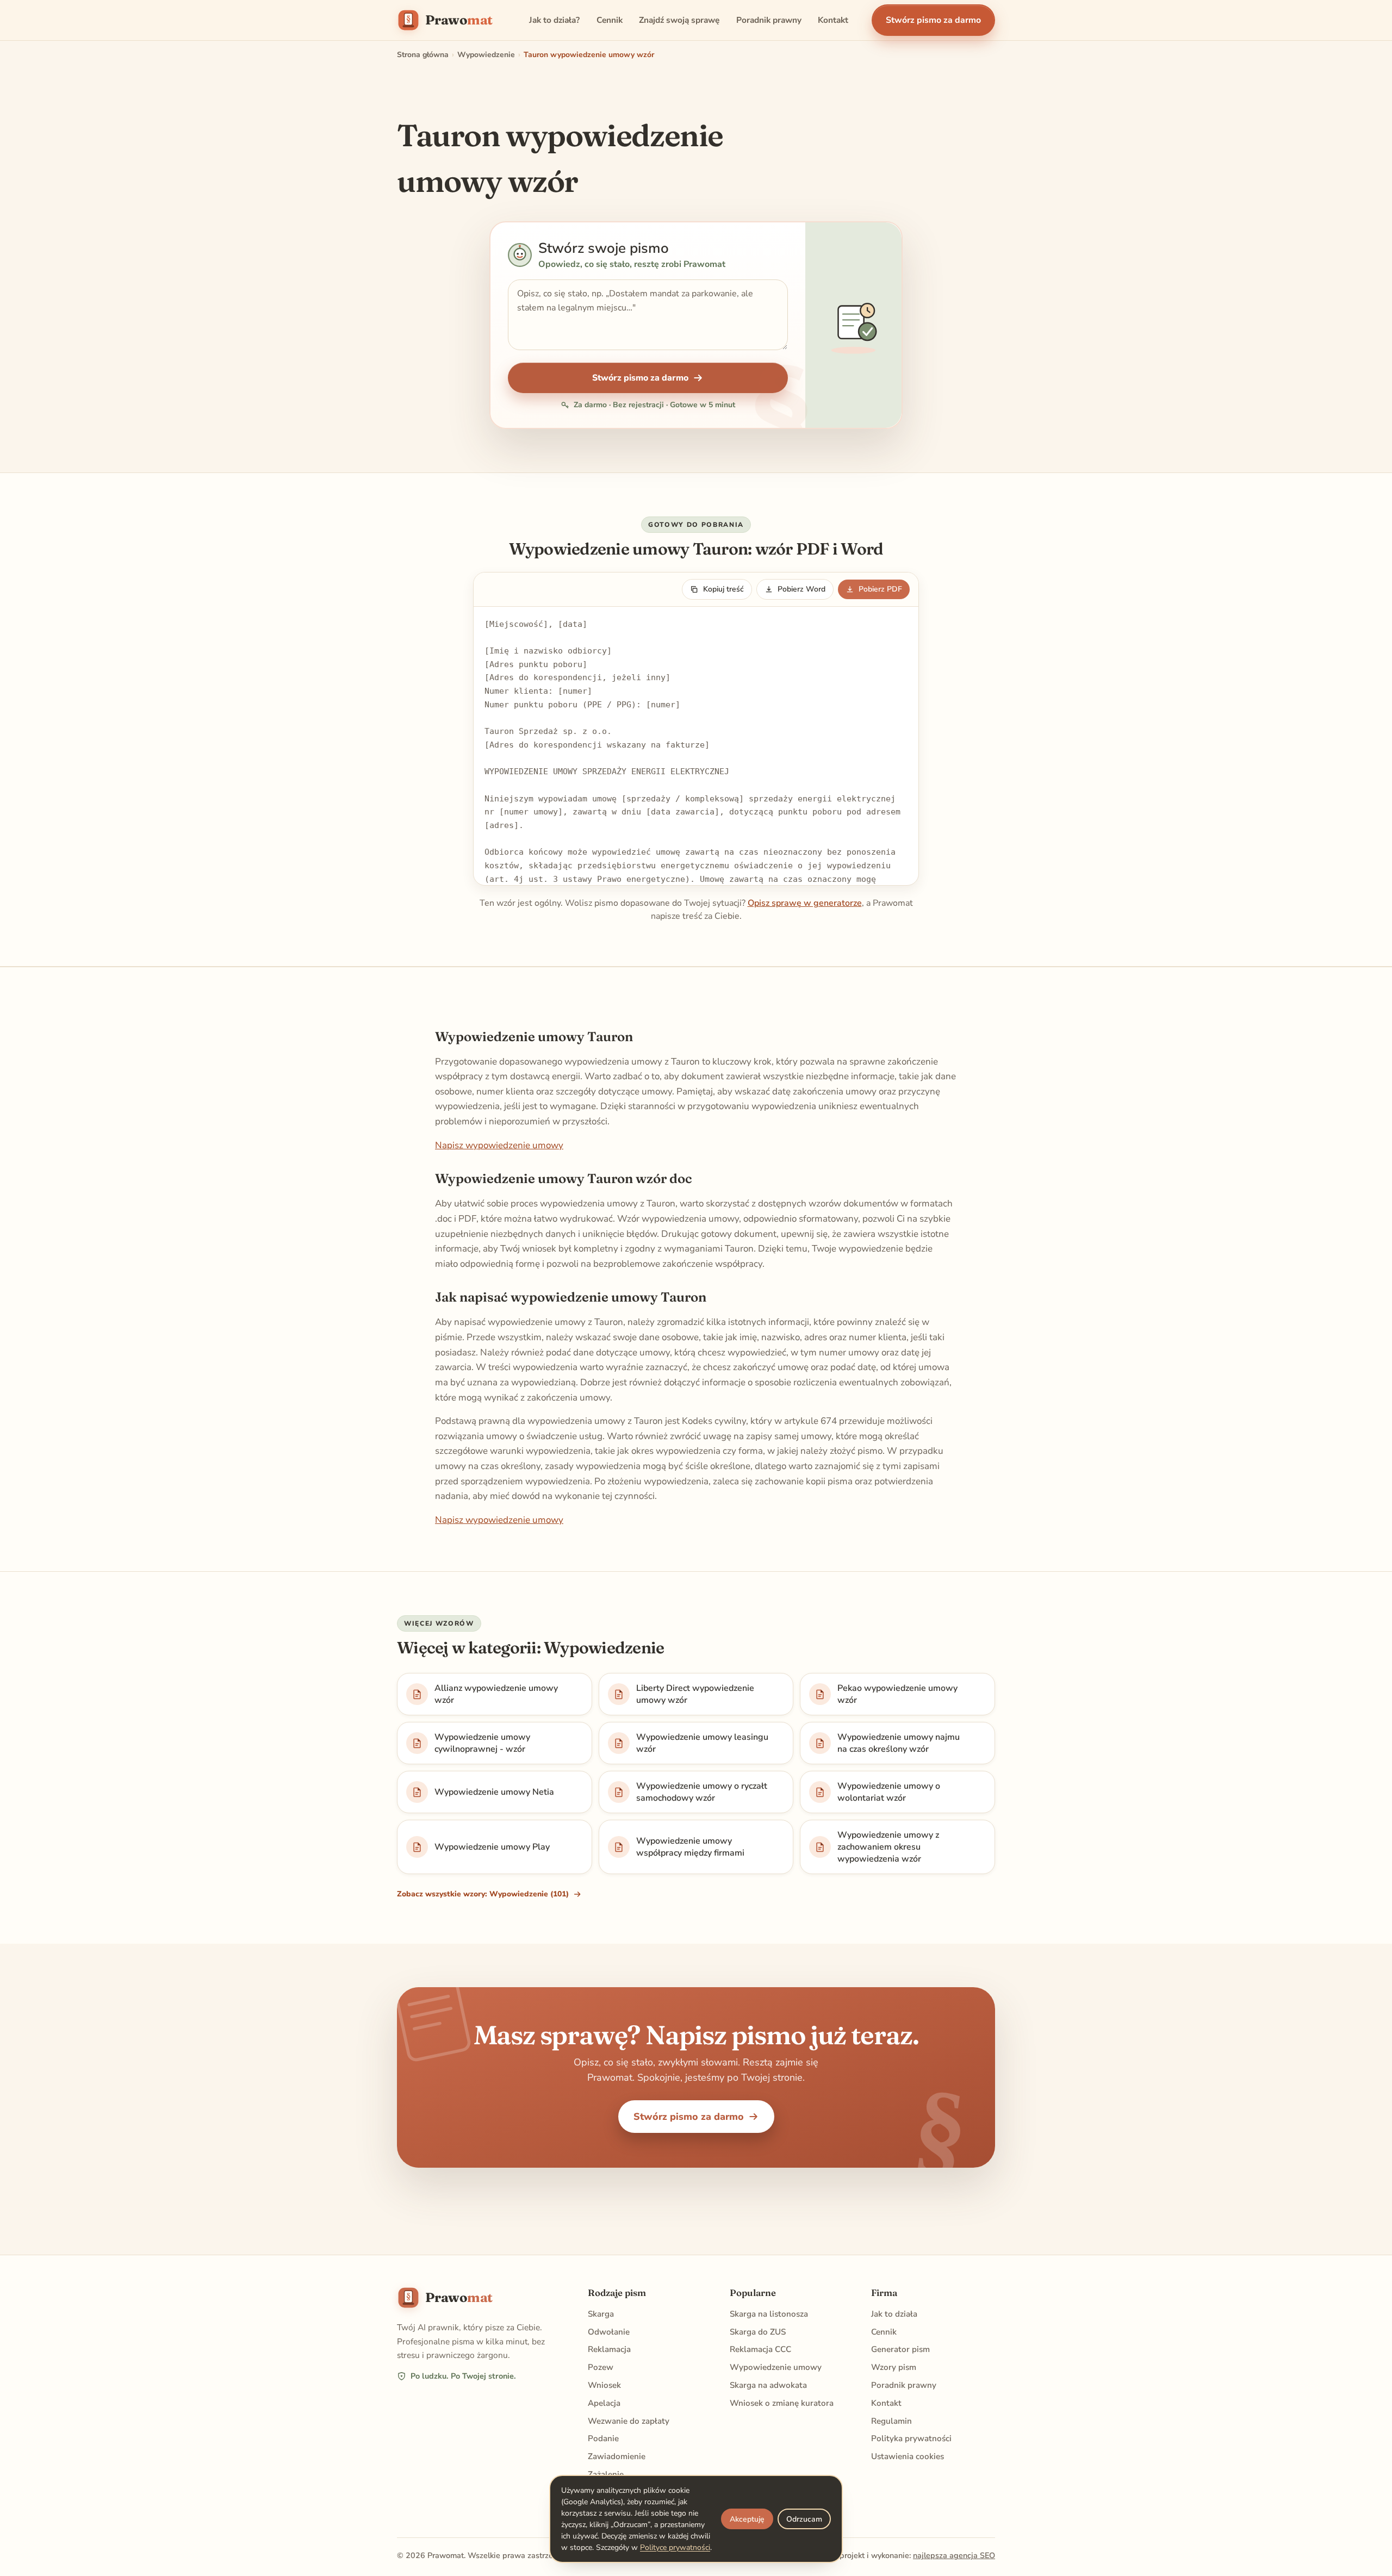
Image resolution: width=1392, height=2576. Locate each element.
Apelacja (604, 2403)
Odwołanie (609, 2332)
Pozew (601, 2367)
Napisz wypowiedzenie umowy (499, 1145)
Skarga (601, 2314)
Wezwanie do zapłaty (629, 2421)
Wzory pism (894, 2367)
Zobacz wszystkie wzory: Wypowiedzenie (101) (483, 1894)
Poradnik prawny (769, 20)
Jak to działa (894, 2314)
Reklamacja (609, 2349)
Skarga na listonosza (769, 2314)
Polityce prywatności (675, 2547)
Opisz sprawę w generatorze (805, 903)
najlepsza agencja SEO (954, 2555)
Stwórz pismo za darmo (933, 20)
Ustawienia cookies (908, 2456)
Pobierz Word (801, 589)
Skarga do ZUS (758, 2332)
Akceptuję (747, 2519)
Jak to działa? (554, 20)
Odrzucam (804, 2519)
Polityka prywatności (911, 2438)
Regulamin (891, 2421)
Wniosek (604, 2385)
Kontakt (833, 20)
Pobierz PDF (880, 589)
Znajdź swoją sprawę (679, 20)
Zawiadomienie (617, 2456)
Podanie (603, 2438)
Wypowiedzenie (486, 55)
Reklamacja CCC (760, 2349)
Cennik (610, 20)
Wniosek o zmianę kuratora (782, 2403)
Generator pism (900, 2349)
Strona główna (423, 55)
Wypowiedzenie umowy (776, 2367)
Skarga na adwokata (768, 2385)
